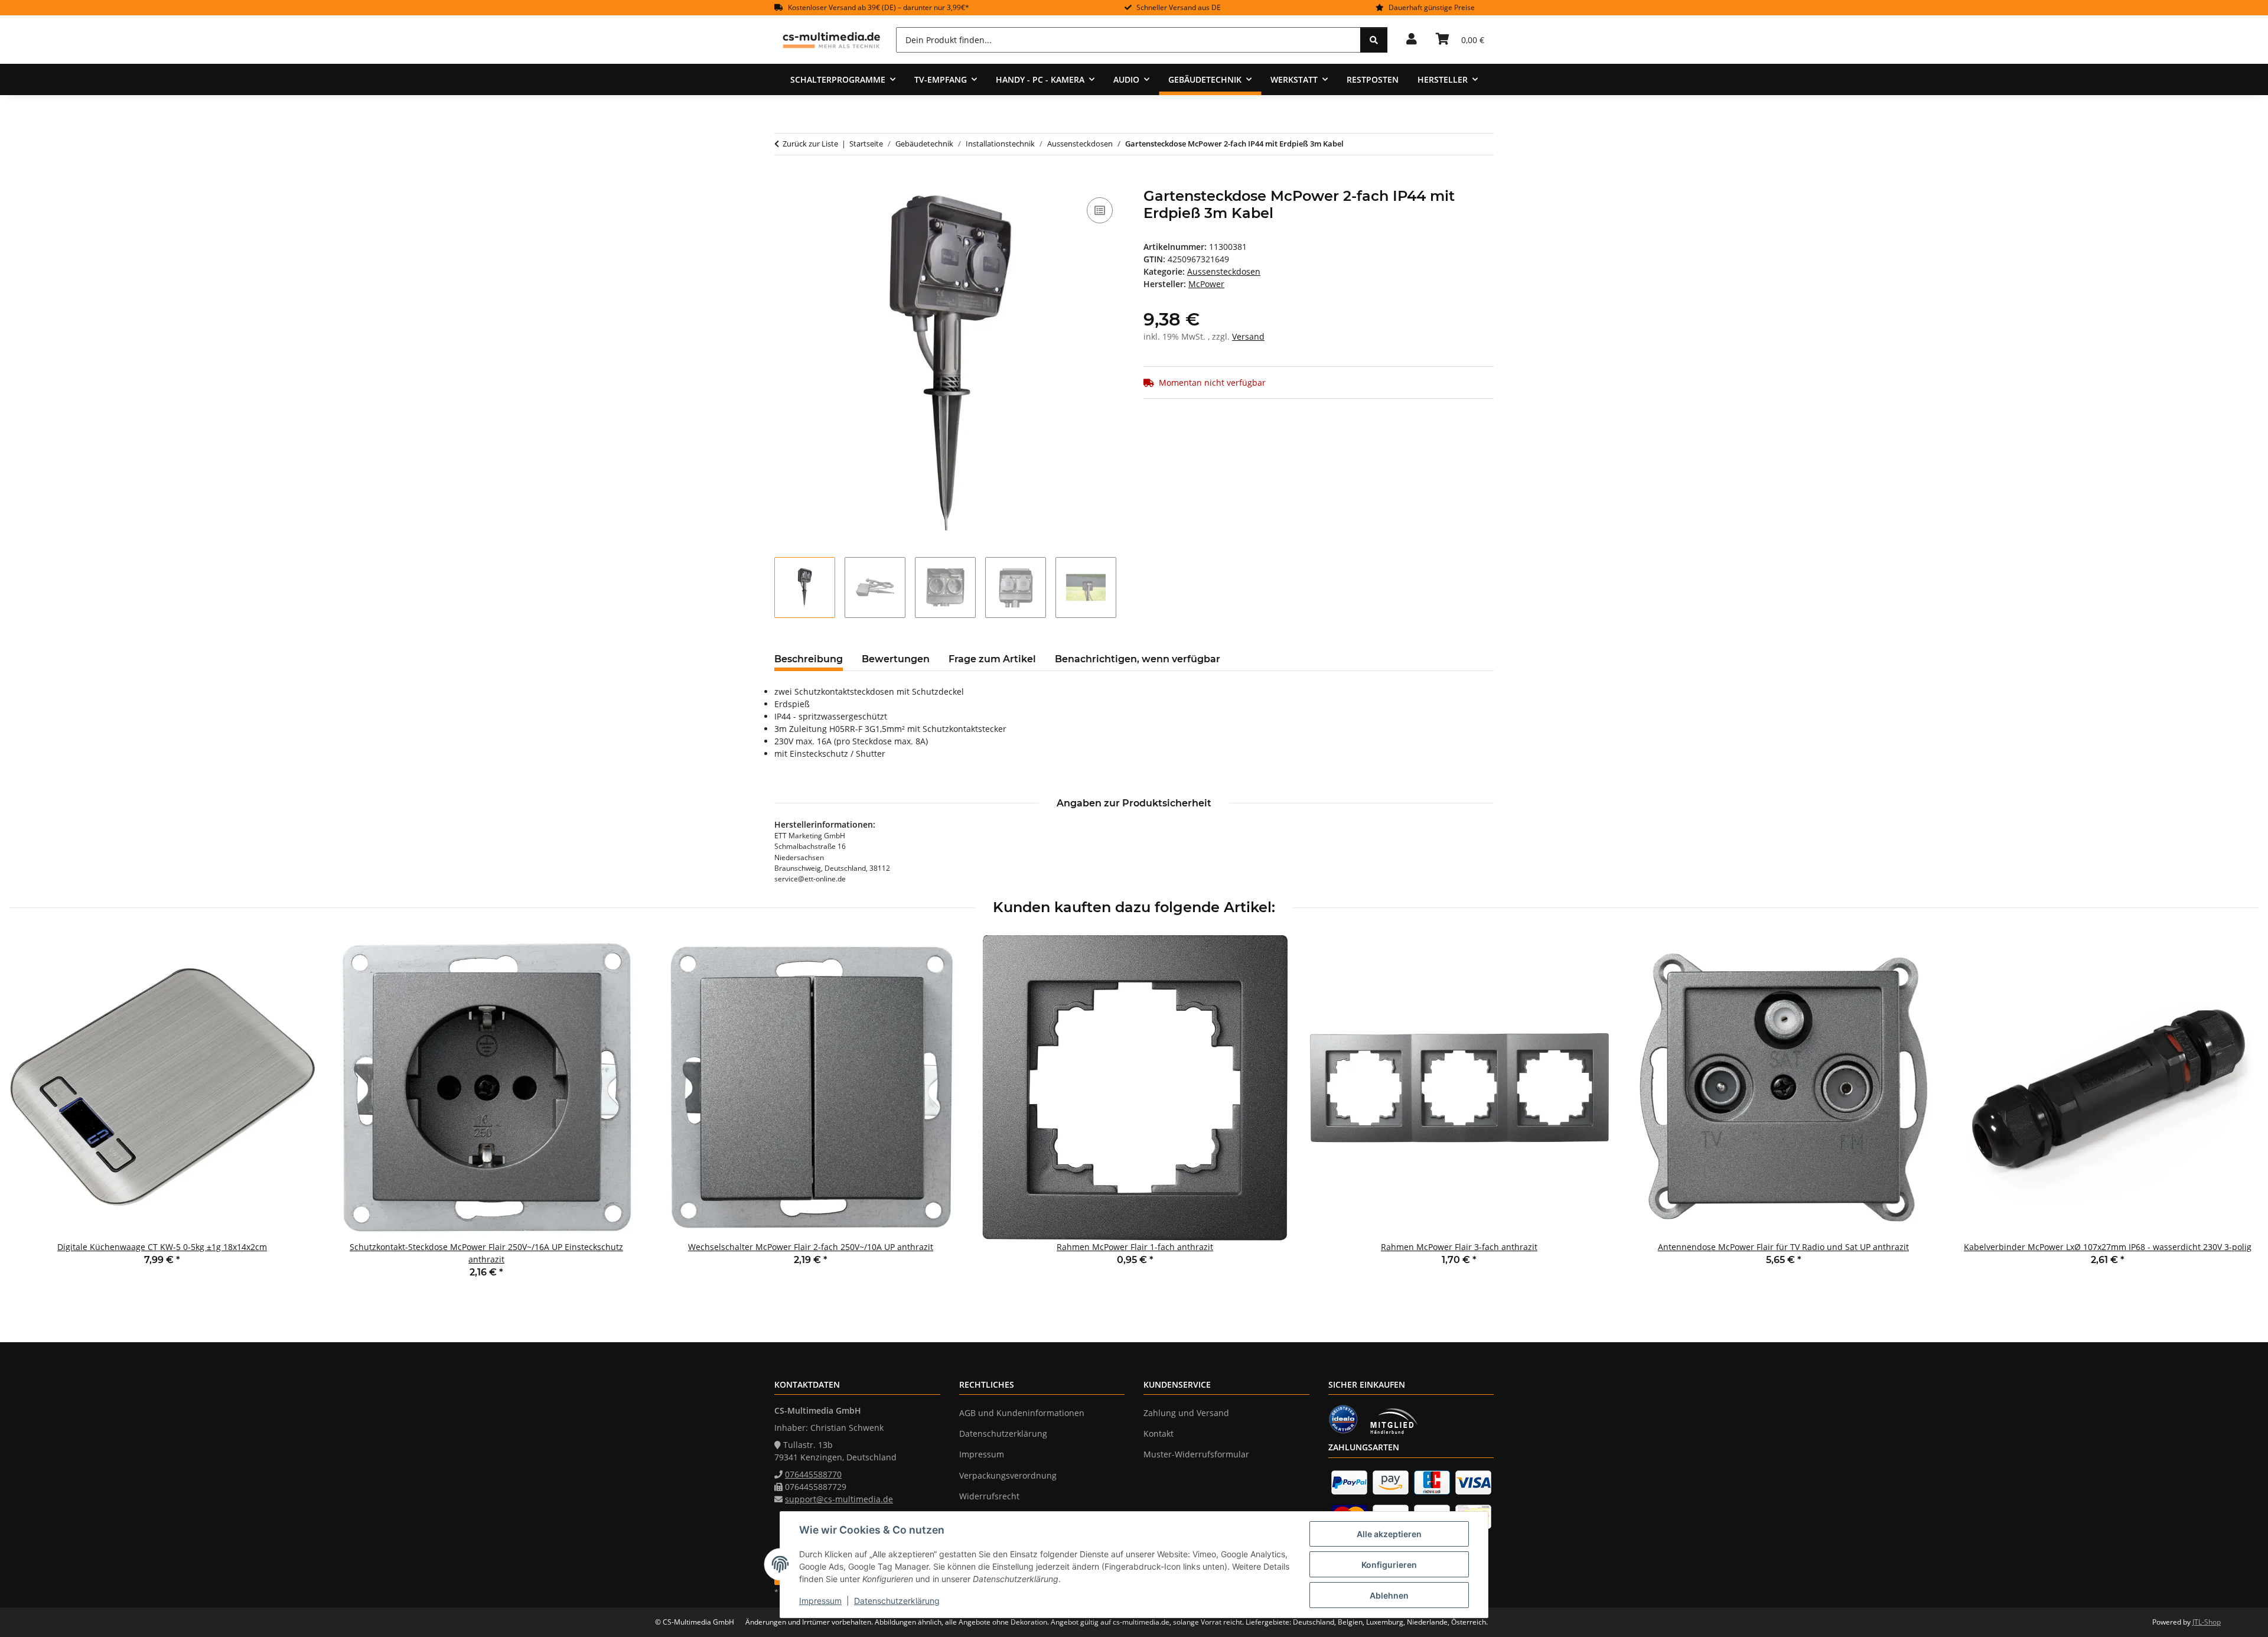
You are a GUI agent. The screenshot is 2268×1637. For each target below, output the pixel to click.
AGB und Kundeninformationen (1022, 1413)
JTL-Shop (2207, 1622)
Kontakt (1159, 1433)
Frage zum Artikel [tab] (992, 659)
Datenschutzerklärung (897, 1601)
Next (2239, 1115)
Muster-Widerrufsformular (1196, 1454)
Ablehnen (1389, 1595)
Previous (29, 1115)
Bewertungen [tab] (896, 659)
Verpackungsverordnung (1008, 1475)
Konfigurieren (1389, 1565)
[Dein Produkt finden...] (1374, 40)
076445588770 (813, 1474)
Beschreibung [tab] (809, 659)
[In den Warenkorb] (784, 181)
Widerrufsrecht (989, 1496)
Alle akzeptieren (1389, 1534)
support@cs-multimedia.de (839, 1499)
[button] (1412, 40)
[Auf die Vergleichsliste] (1100, 210)
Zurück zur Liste (810, 144)
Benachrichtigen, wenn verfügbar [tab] (1138, 659)
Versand (1248, 336)
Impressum (820, 1601)
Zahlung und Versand (1186, 1413)
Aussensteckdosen (1224, 271)
